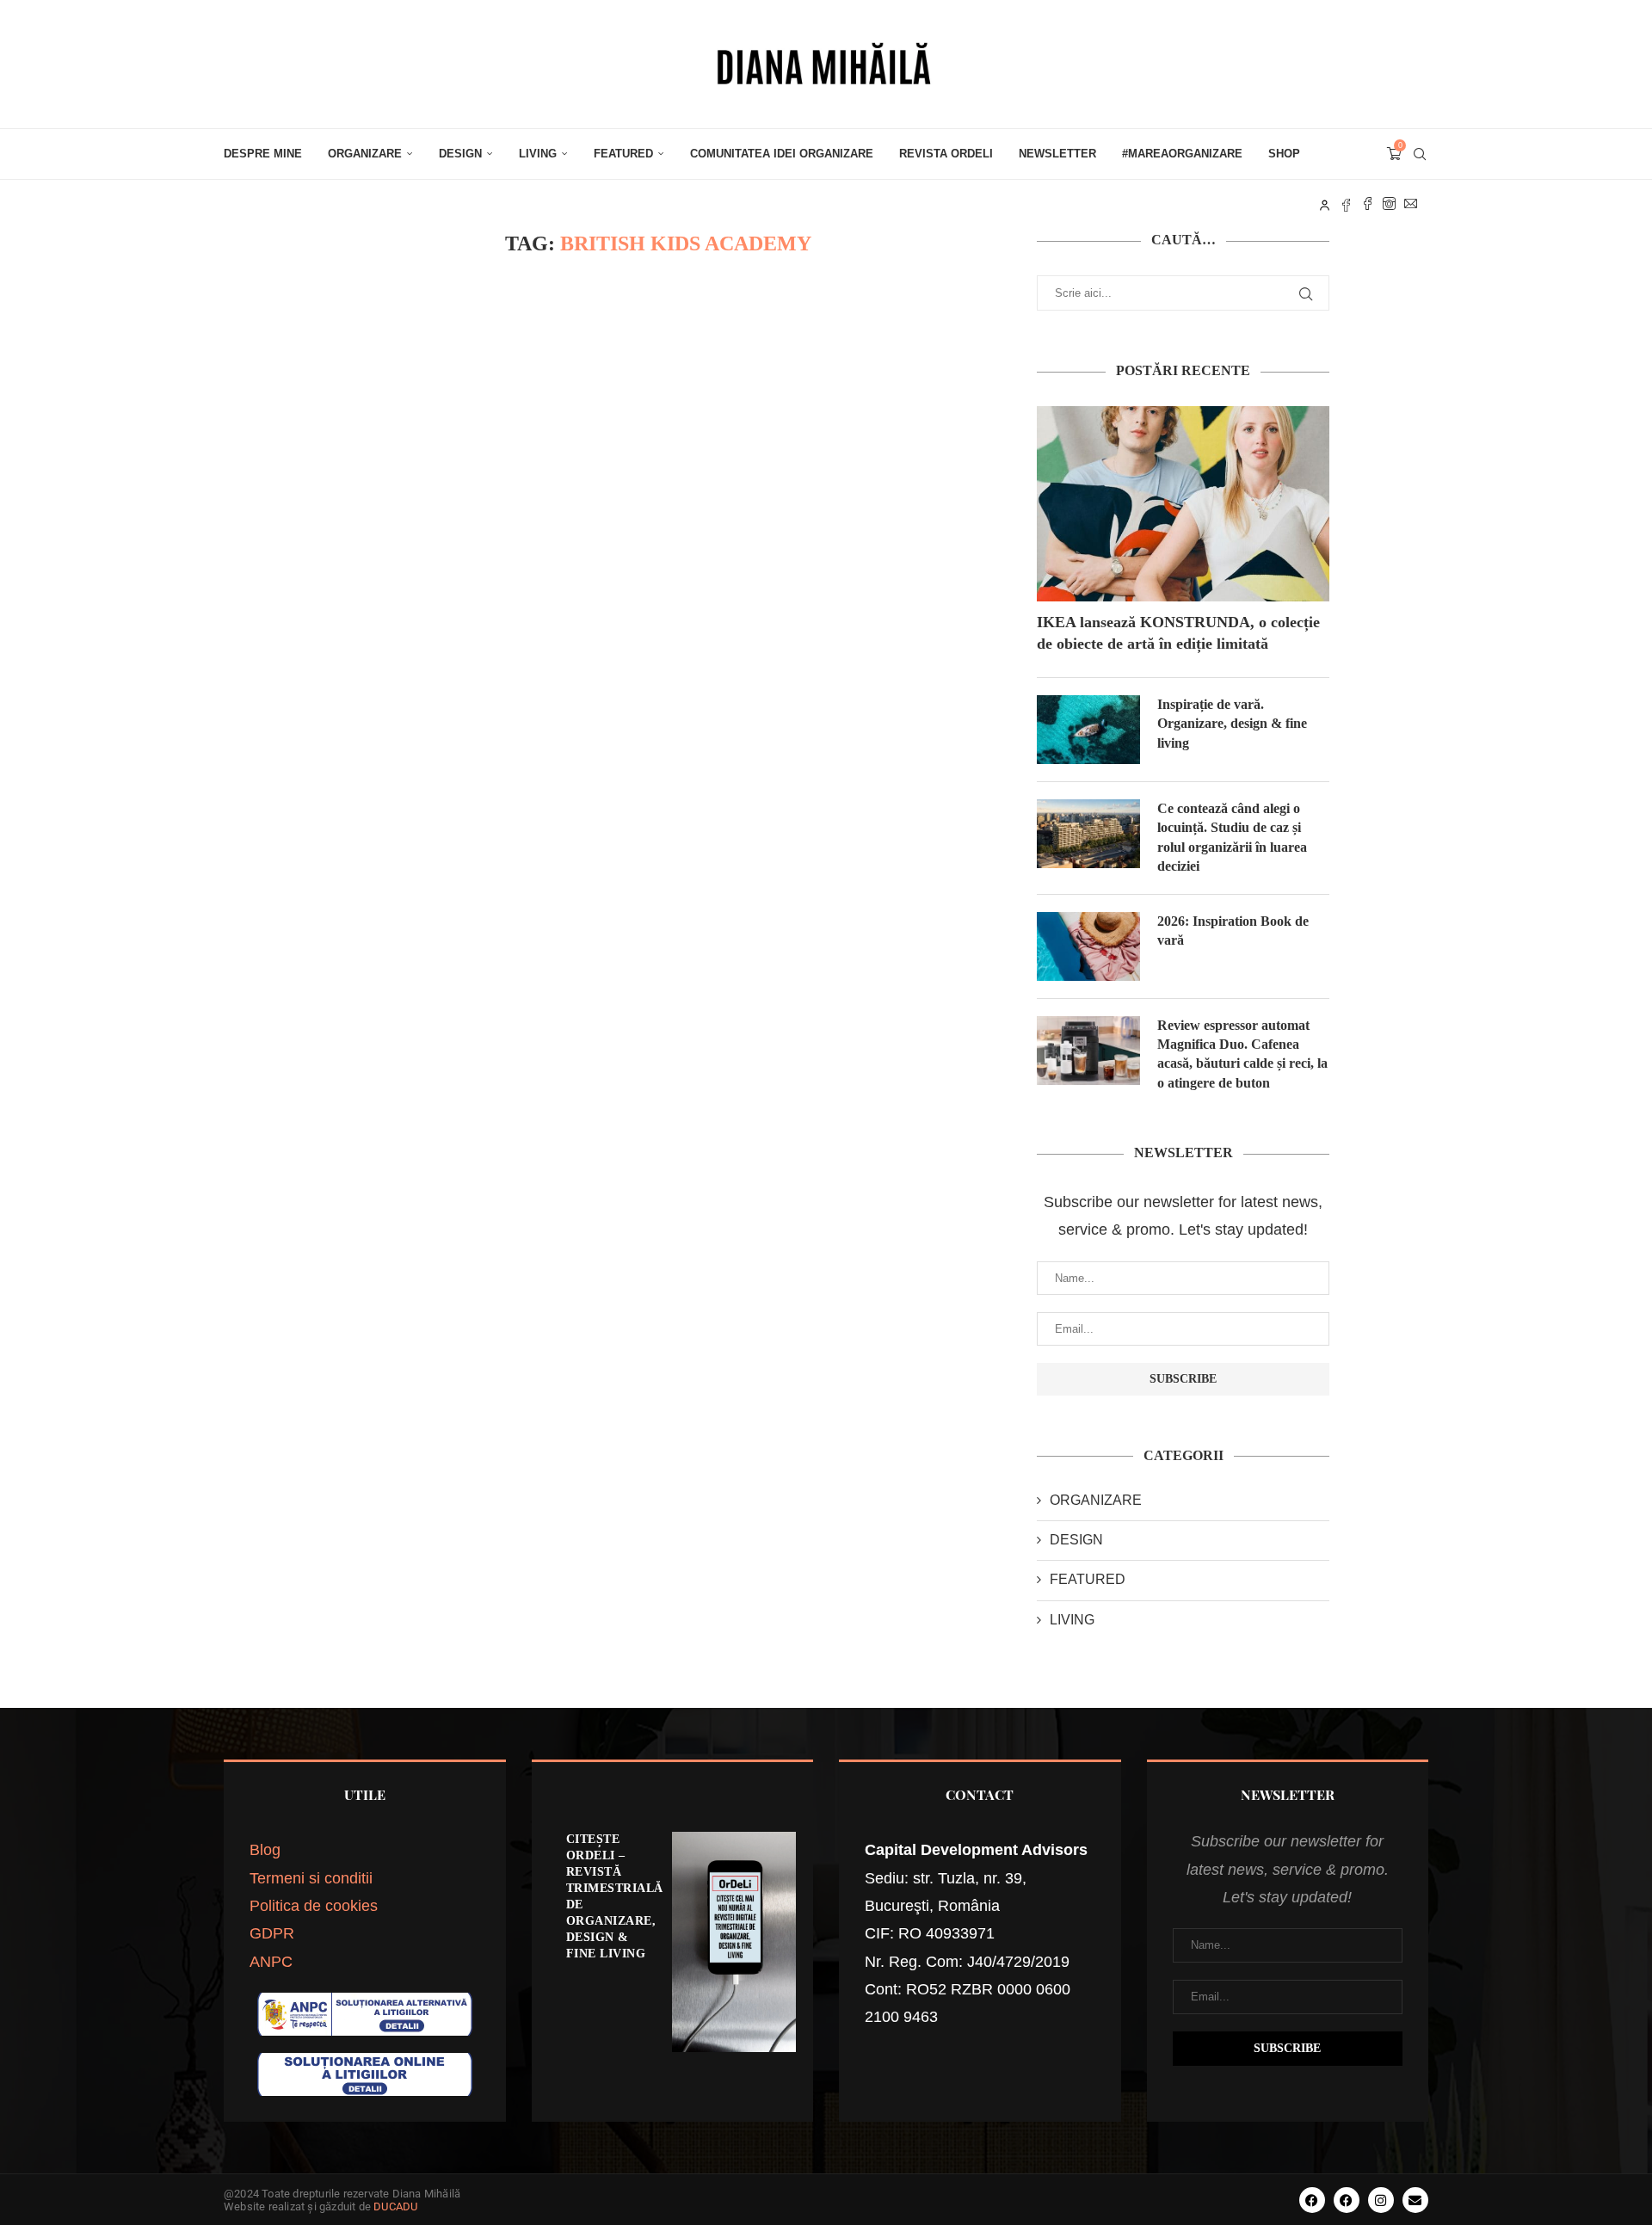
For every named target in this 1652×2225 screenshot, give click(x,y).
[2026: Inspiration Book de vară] (1088, 946)
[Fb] (1346, 204)
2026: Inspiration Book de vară (1233, 931)
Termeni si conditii (311, 1878)
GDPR (272, 1933)
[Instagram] (1389, 204)
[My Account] (1325, 204)
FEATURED (623, 154)
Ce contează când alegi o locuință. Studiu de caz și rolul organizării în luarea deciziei (1232, 837)
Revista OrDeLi (946, 154)
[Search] (1420, 154)
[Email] (1411, 204)
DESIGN (460, 154)
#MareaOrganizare (1182, 154)
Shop (1284, 154)
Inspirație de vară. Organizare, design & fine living (1232, 724)
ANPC (271, 1962)
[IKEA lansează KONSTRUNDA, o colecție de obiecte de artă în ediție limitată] (1183, 504)
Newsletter (1057, 154)
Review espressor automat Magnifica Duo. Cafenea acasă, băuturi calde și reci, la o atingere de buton (1242, 1054)
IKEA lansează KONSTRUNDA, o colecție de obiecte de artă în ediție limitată (1178, 633)
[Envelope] (1415, 2200)
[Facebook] (1368, 204)
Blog (265, 1850)
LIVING (538, 154)
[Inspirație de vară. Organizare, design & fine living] (1088, 730)
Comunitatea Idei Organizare (782, 154)
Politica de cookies (314, 1906)
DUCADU (395, 2207)
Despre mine (263, 154)
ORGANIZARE (365, 154)
